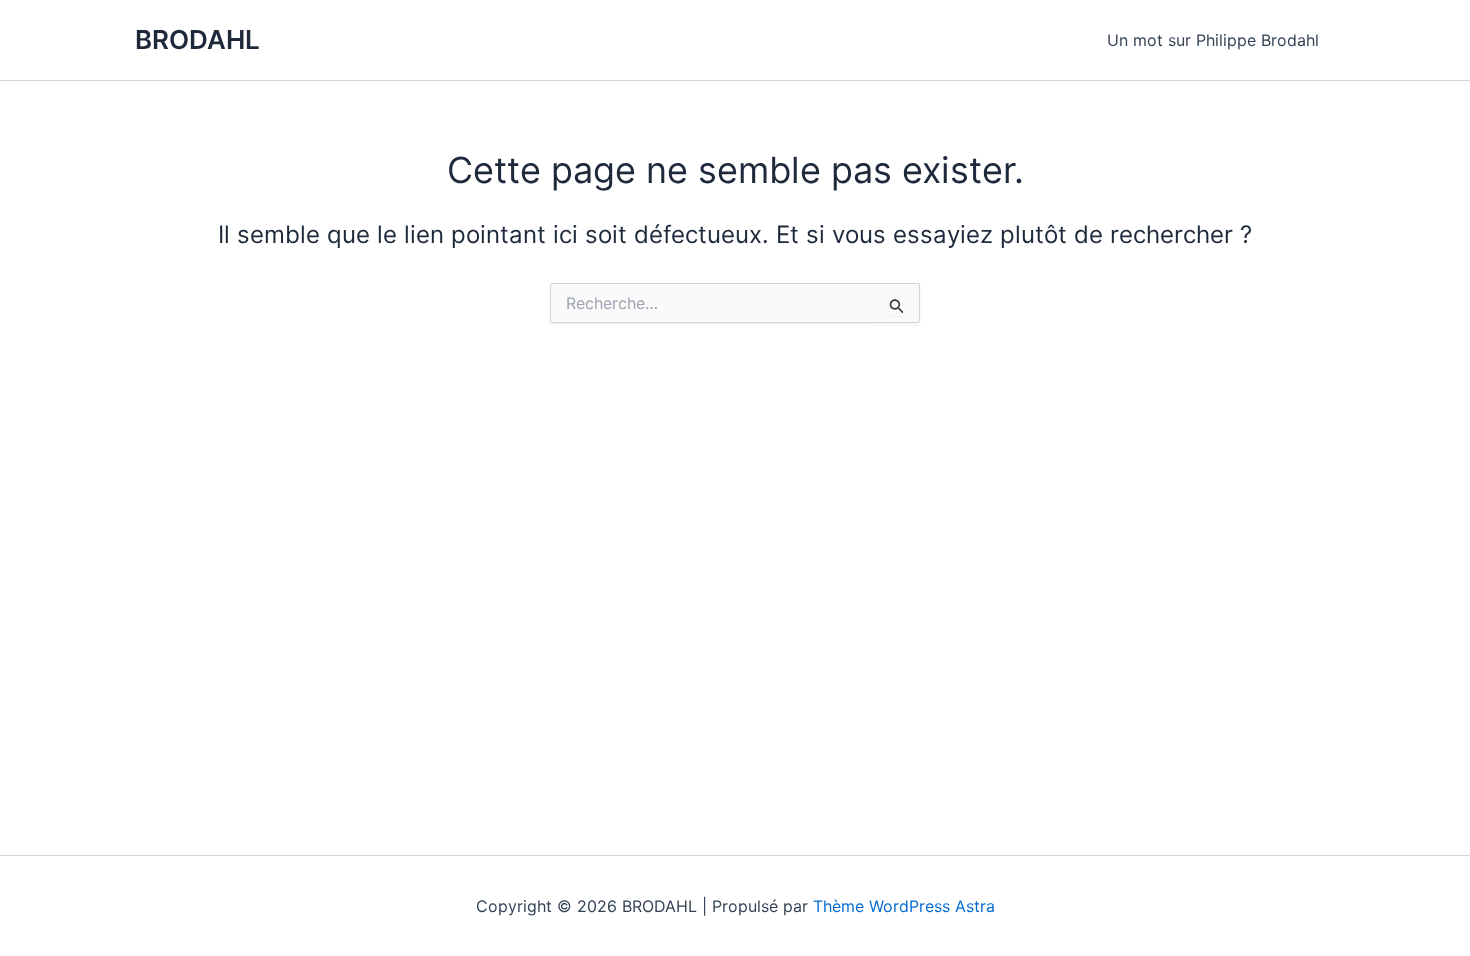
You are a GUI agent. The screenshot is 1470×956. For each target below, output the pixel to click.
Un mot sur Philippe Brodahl (1213, 40)
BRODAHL (197, 39)
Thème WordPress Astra (904, 906)
